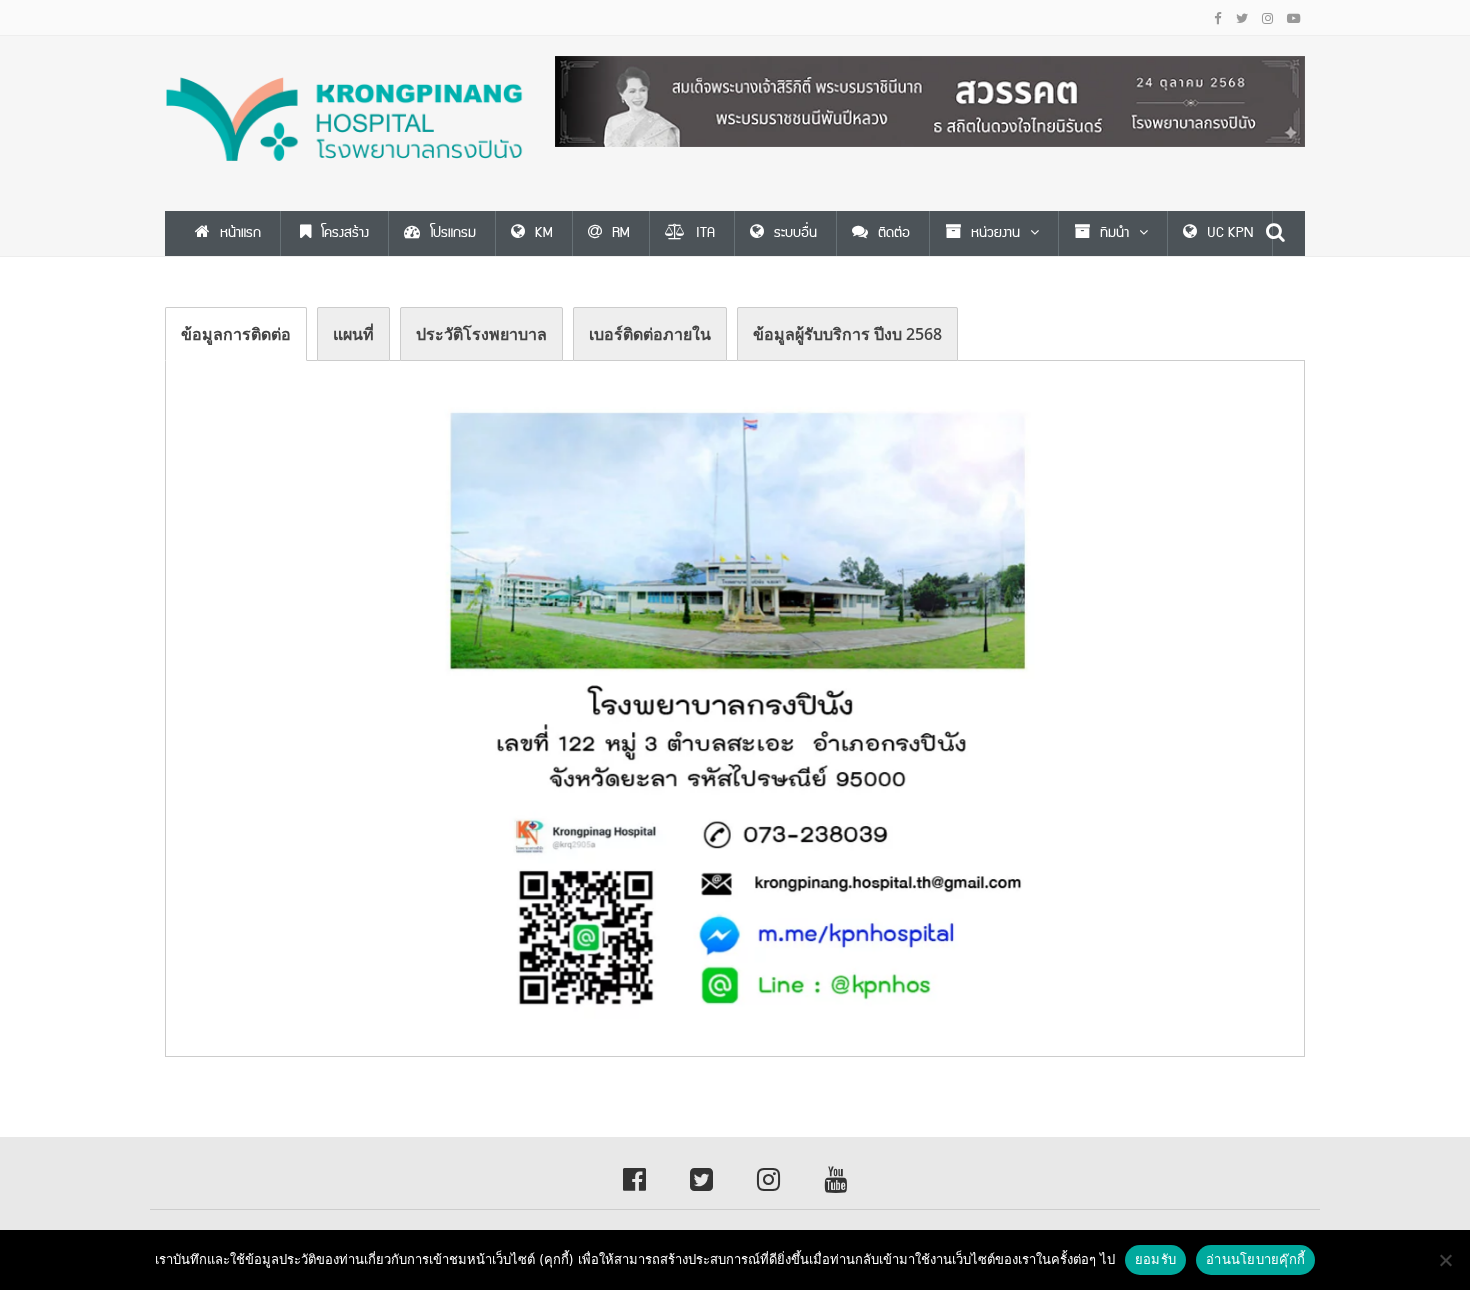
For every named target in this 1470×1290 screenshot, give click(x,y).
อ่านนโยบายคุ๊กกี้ (1255, 1259)
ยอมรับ (1155, 1259)
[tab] (236, 334)
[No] (1445, 1260)
